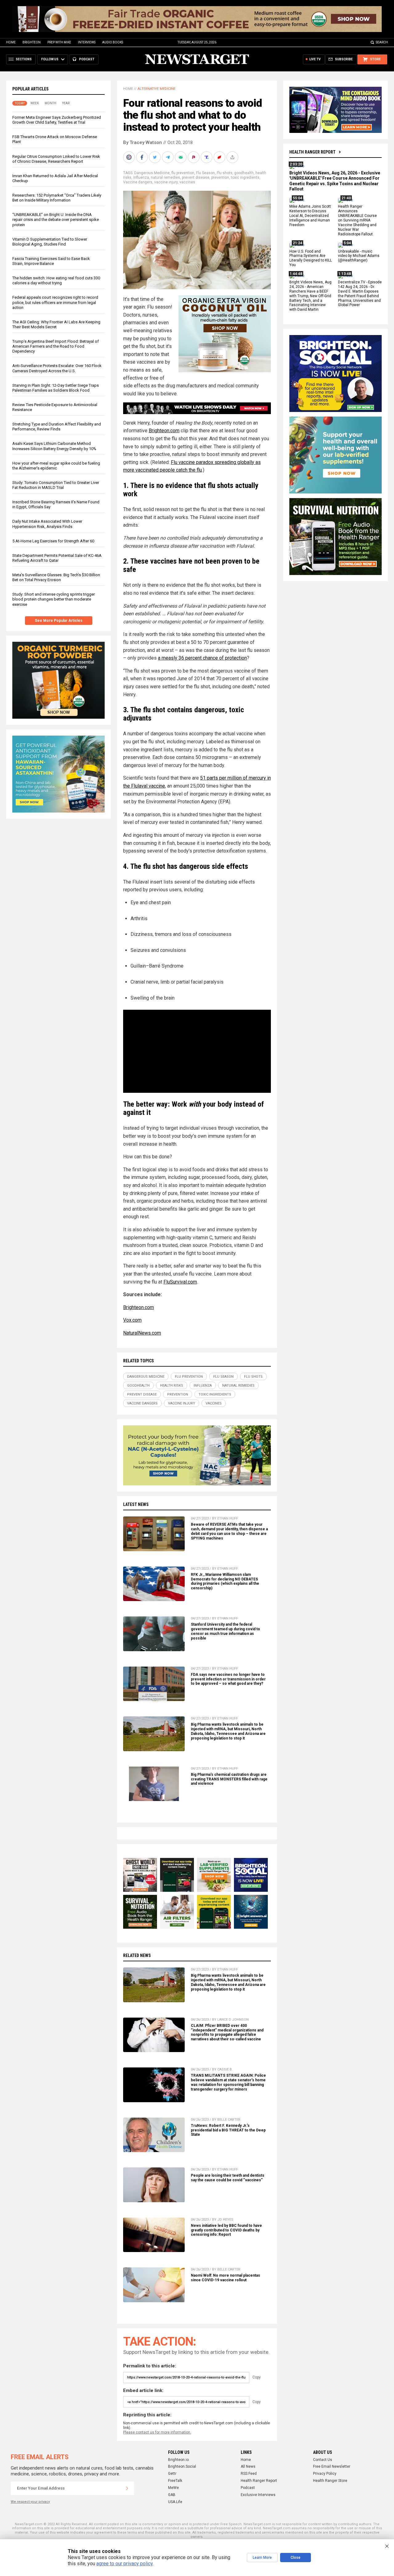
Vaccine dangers (138, 182)
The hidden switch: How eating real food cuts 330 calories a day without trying (56, 281)
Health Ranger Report (312, 152)
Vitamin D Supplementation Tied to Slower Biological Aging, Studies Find (50, 242)
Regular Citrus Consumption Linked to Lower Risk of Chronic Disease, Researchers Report (56, 159)
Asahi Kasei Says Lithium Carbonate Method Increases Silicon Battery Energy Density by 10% (54, 446)
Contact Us (323, 2460)
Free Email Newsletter (332, 2466)
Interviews (87, 42)
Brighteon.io (178, 2460)
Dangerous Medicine (152, 173)
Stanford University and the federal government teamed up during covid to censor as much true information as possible (225, 1631)
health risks (172, 1386)
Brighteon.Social (182, 2466)
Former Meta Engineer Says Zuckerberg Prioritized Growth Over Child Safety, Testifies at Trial (57, 120)
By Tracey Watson (143, 142)
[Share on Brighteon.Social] (130, 157)
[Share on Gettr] (220, 157)
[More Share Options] (233, 157)
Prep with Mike (59, 42)
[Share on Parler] (194, 157)
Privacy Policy (325, 2474)
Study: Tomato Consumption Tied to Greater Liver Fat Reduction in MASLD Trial (56, 485)
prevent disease (196, 178)
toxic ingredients (245, 178)
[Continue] (127, 2488)
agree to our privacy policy (125, 2564)
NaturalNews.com (142, 1333)
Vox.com (132, 1320)
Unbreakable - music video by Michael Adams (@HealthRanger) (359, 256)
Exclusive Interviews (258, 2495)
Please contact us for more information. (157, 2432)
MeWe (173, 2488)
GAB (172, 2495)
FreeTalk (175, 2481)
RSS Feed (249, 2474)
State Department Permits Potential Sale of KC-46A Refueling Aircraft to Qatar (57, 558)
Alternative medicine (157, 89)
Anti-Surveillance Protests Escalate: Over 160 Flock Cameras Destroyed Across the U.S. (57, 368)
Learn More (262, 2558)
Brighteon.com (164, 431)
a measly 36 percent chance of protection (202, 658)
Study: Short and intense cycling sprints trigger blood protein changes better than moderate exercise (54, 599)
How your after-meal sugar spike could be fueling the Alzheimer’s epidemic (56, 466)
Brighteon (32, 42)
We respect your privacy (30, 2502)
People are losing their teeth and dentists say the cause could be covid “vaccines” (228, 2178)
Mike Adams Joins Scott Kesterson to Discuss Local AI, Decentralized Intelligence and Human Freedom (310, 216)
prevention (220, 178)
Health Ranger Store (330, 2481)
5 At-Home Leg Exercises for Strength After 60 (53, 541)
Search (382, 42)
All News (248, 2466)
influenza (141, 178)
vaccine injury (166, 182)
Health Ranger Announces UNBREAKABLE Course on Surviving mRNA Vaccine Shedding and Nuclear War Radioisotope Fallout (357, 220)
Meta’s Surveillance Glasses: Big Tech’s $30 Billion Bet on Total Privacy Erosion (56, 577)
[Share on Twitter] (155, 157)
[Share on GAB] (181, 157)
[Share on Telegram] (168, 157)
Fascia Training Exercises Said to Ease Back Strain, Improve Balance (51, 261)
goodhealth (244, 173)
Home (11, 42)
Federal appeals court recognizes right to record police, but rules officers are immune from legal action (55, 303)
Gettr (172, 2474)
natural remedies (165, 178)
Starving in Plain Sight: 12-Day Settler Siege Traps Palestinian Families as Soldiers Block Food (56, 388)
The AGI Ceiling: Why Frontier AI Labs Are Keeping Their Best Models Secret (56, 324)
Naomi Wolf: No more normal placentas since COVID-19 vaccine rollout (225, 2278)
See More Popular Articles (59, 621)
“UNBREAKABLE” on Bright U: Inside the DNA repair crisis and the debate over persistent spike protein (56, 220)
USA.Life (175, 2502)
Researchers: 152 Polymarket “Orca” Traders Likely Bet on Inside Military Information (57, 198)
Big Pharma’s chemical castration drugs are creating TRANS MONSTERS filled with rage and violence (229, 1779)
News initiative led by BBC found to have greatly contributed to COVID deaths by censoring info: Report (226, 2230)
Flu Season (205, 173)
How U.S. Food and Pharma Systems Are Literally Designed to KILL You (311, 258)
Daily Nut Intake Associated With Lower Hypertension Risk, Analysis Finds (47, 524)
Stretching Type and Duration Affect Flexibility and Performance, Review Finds (57, 427)
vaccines (187, 182)
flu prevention (183, 173)
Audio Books (113, 42)
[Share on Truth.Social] (207, 157)
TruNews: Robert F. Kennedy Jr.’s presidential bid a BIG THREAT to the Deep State (228, 2130)
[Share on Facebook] (143, 157)
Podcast (248, 2488)
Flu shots (225, 173)
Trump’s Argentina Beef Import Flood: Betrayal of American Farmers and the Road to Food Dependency (56, 346)
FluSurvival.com (180, 1282)
